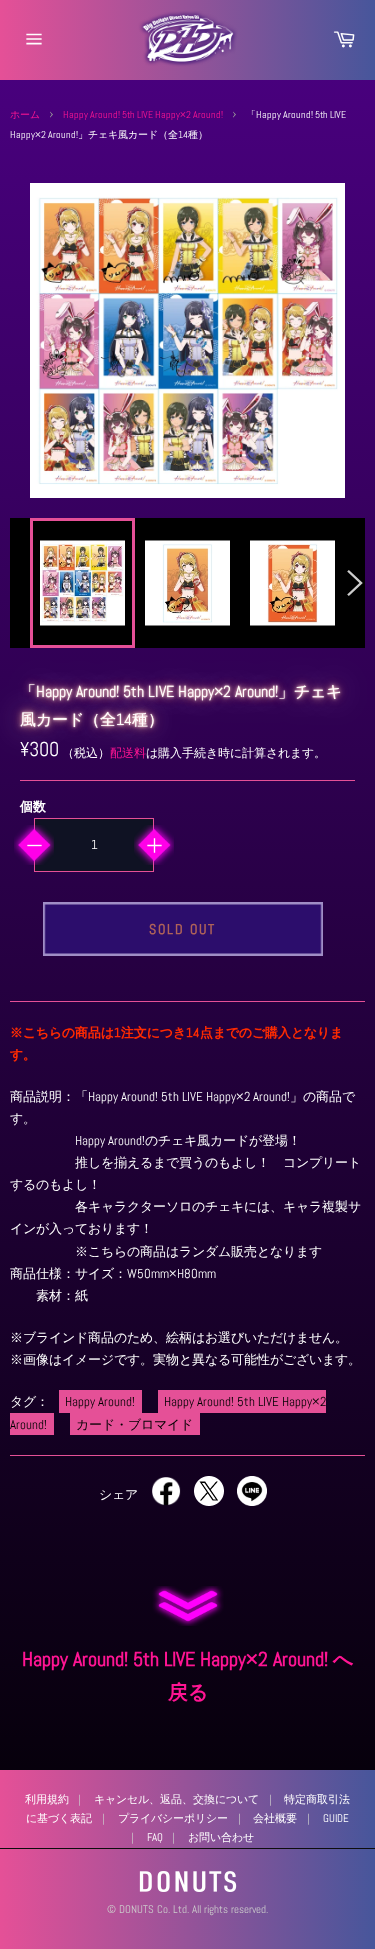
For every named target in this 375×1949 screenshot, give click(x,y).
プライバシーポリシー (173, 1818)
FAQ (155, 1837)
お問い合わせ (221, 1837)
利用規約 (47, 1799)
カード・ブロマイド (134, 1423)
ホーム (25, 114)
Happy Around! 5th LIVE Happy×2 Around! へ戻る (187, 1676)
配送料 (128, 753)
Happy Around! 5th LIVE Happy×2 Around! (143, 114)
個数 (33, 806)
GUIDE (336, 1818)
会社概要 (275, 1818)
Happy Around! (100, 1401)
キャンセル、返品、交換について (176, 1799)
